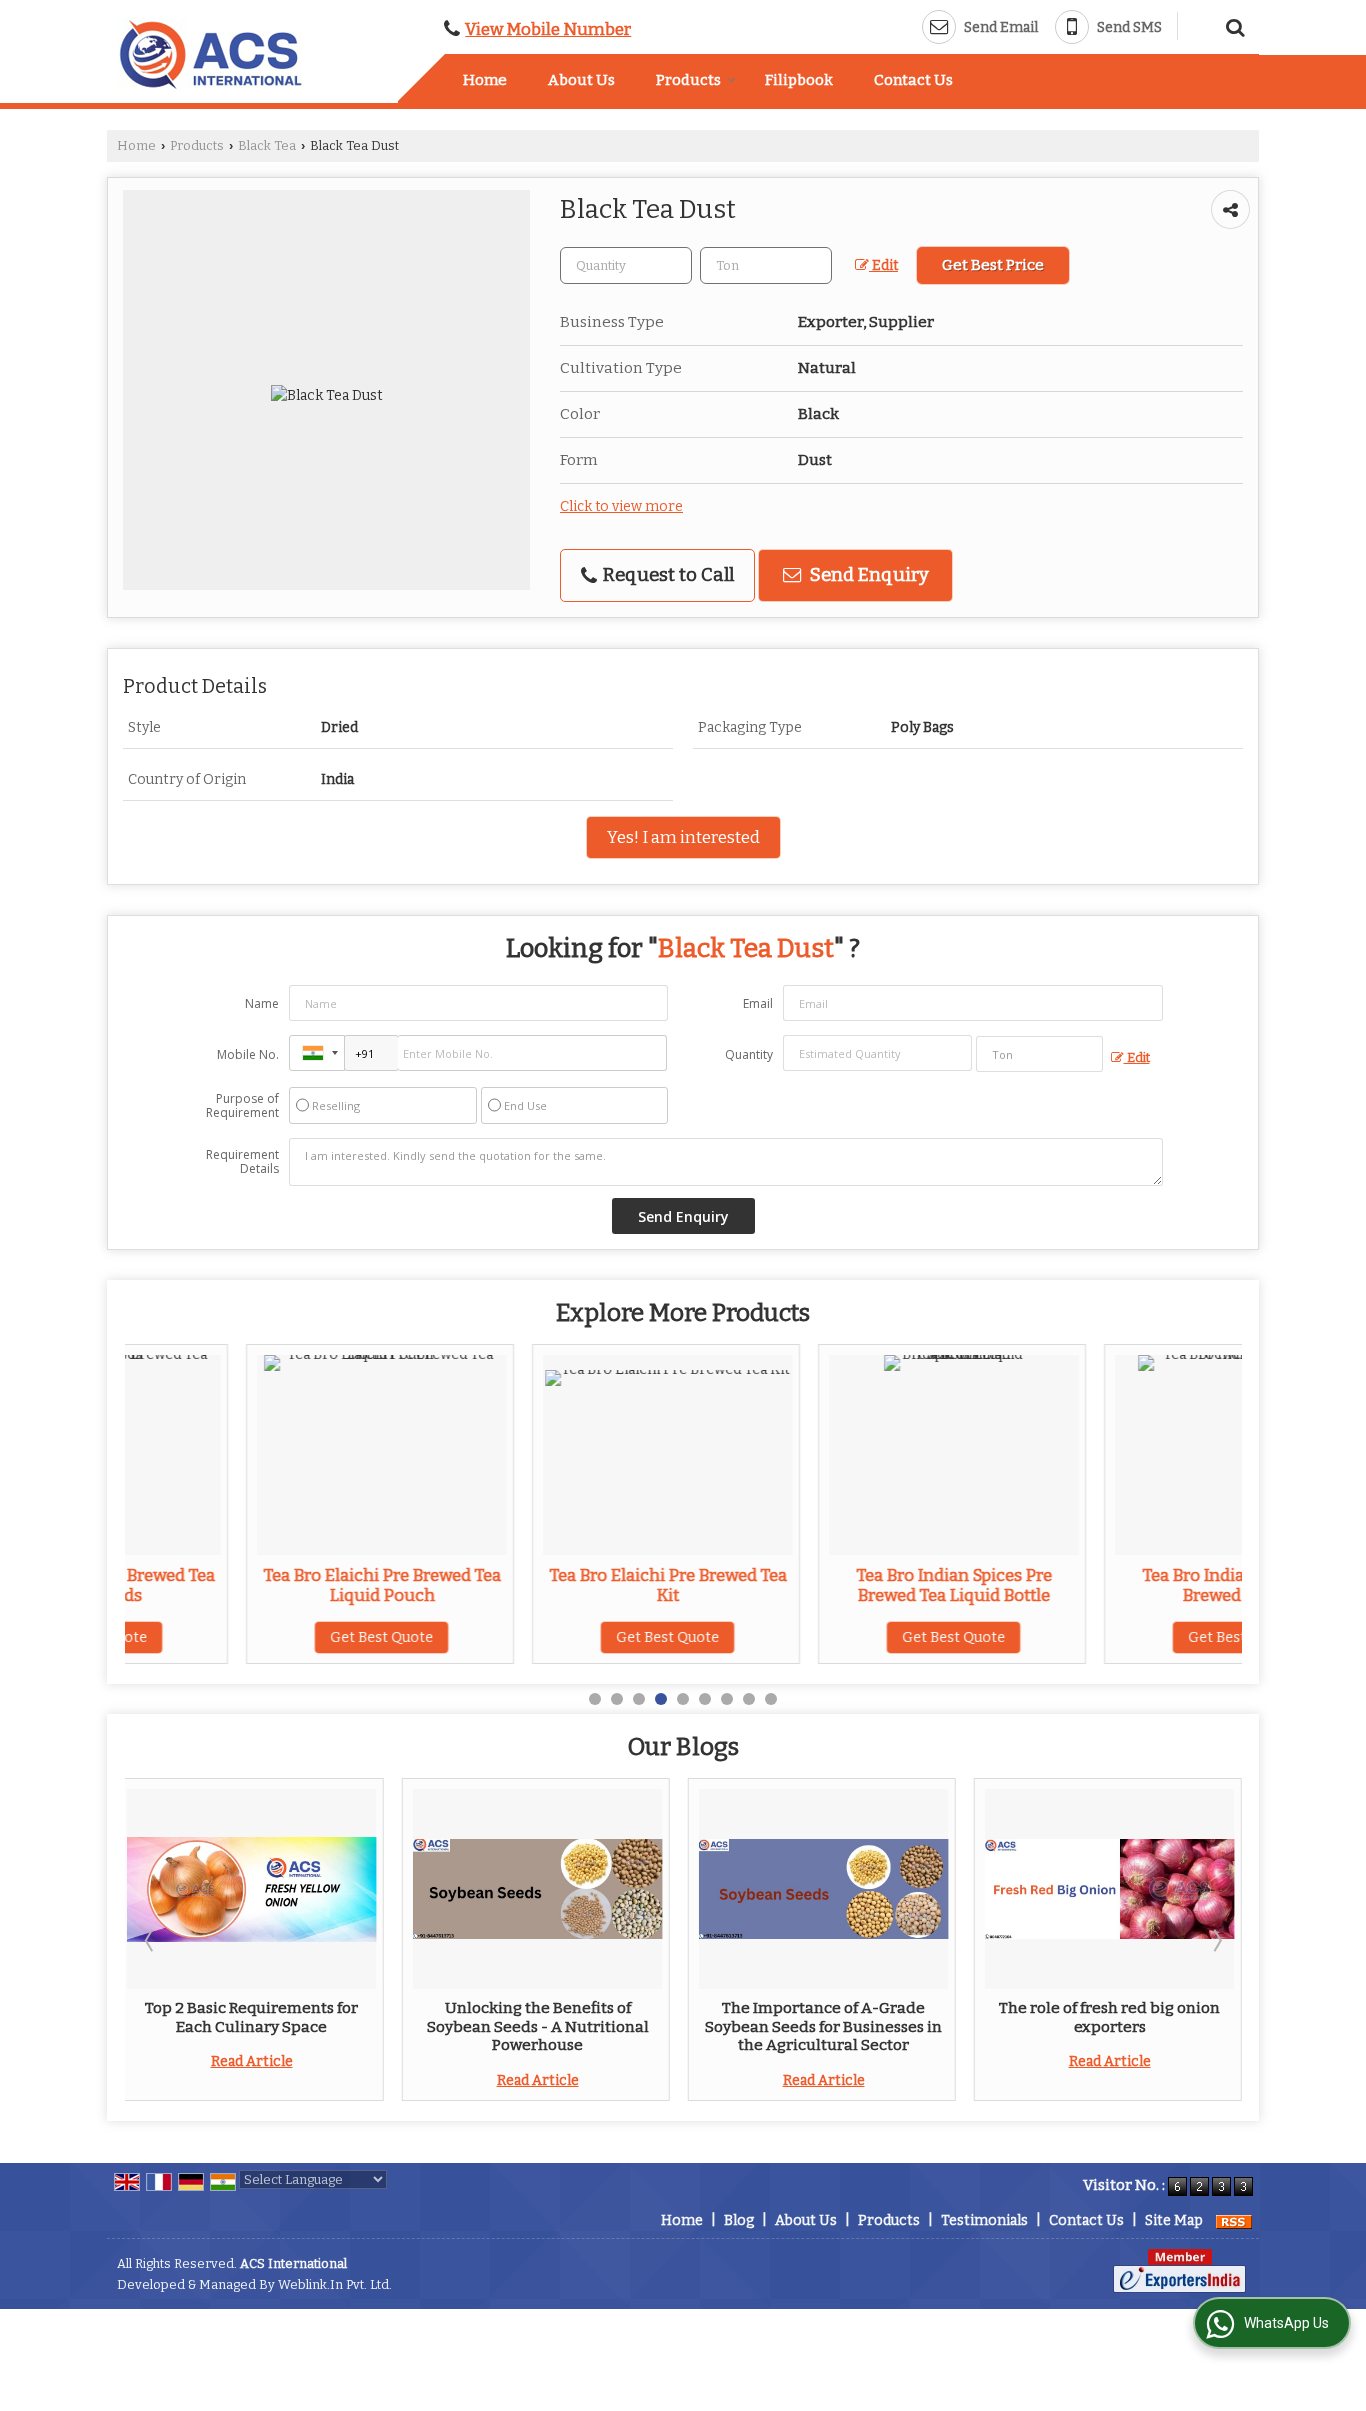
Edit (883, 265)
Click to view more (621, 506)
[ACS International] (211, 54)
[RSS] (1234, 2220)
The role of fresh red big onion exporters (1109, 2017)
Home (485, 80)
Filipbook (799, 80)
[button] (548, 29)
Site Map (1174, 2220)
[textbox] (766, 265)
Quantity (749, 1054)
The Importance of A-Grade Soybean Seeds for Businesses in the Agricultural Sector (823, 2026)
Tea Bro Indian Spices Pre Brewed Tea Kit (1119, 1585)
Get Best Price (993, 265)
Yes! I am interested (683, 837)
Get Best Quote (260, 1637)
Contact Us (913, 80)
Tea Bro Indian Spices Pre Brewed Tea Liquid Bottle (833, 1585)
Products (688, 80)
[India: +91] (317, 1053)
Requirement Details (242, 1162)
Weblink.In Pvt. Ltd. (335, 2284)
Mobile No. (248, 1054)
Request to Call (666, 575)
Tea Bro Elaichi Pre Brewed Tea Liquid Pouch (261, 1585)
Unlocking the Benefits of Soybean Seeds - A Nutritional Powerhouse (538, 2026)
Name (262, 1003)
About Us (581, 80)
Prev (151, 1940)
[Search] (1232, 25)
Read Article (252, 2061)
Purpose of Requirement (242, 1106)
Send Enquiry (867, 575)
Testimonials (984, 2220)
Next (1216, 1940)
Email (758, 1003)
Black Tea (267, 145)
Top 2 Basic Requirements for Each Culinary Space (251, 2017)
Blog (739, 2220)
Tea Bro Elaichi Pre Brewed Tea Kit (547, 1585)
